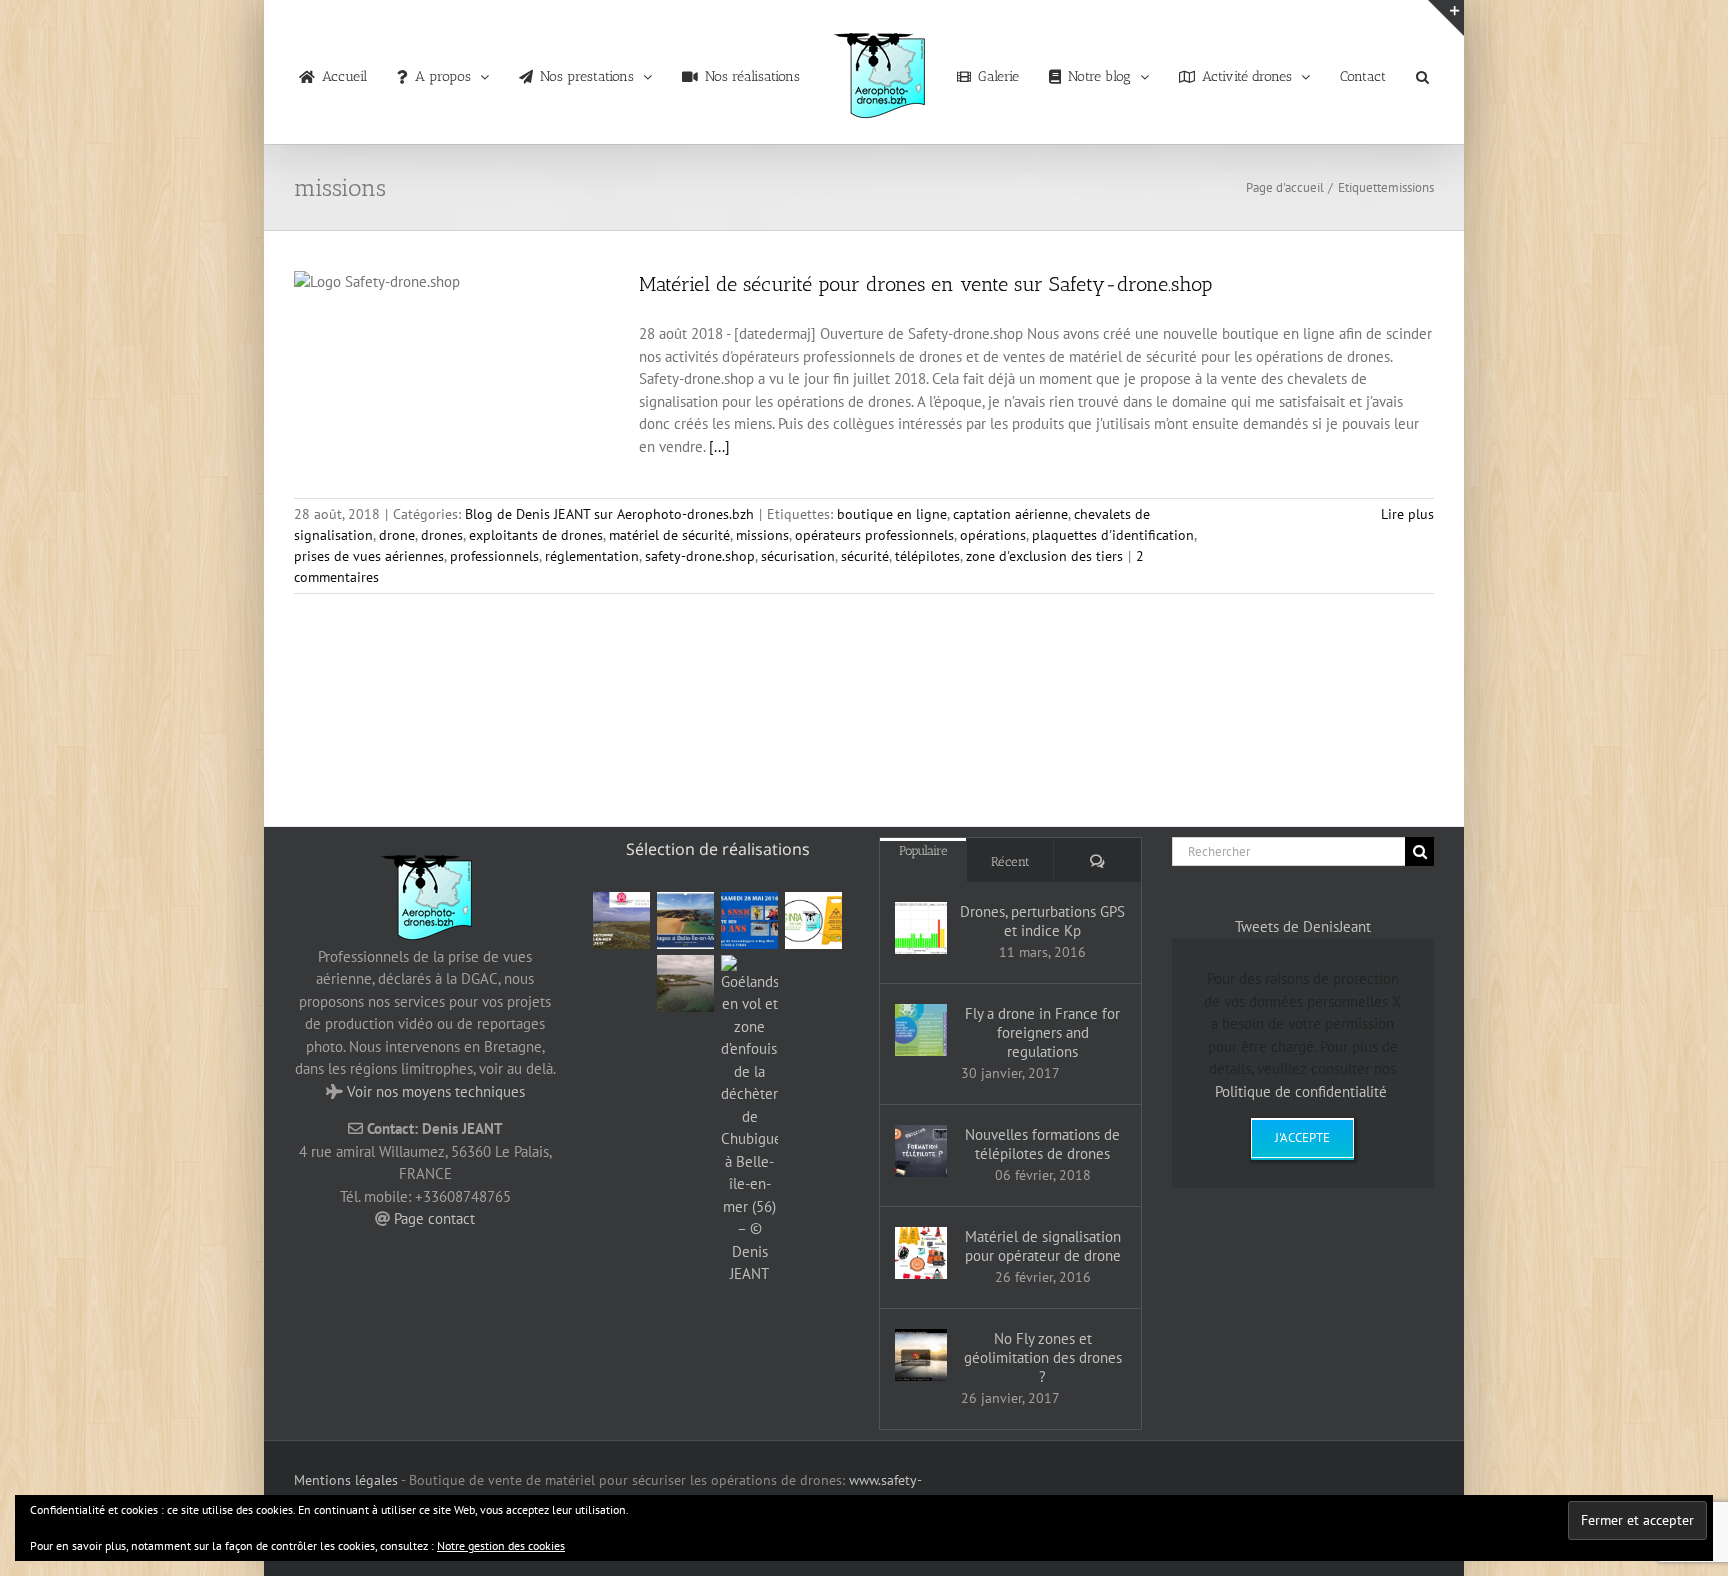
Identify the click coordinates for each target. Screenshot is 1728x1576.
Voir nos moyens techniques (436, 1091)
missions (762, 535)
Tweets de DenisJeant (1303, 926)
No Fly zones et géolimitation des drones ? (1043, 1357)
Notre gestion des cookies (501, 1545)
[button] (1387, 72)
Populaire (923, 850)
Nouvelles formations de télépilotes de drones (1042, 1144)
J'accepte (1302, 1137)
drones (442, 535)
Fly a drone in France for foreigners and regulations (1042, 1032)
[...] (719, 446)
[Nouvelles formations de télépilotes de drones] (921, 1151)
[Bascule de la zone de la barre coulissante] (1446, 18)
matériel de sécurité (669, 535)
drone (397, 535)
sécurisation (798, 556)
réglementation (592, 556)
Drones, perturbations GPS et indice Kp (1042, 921)
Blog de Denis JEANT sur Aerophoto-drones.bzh (609, 514)
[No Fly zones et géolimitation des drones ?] (921, 1355)
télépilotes (927, 556)
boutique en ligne (892, 514)
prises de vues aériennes (369, 556)
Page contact (434, 1218)
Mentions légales (346, 1480)
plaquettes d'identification (1113, 535)
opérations (993, 535)
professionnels (494, 556)
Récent (1010, 861)
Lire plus (1407, 514)
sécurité (865, 556)
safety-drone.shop (700, 556)
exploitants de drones (536, 535)
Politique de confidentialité (1301, 1091)
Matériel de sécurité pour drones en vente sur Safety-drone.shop (925, 284)
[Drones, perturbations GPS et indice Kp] (921, 928)
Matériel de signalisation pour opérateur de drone (1043, 1246)
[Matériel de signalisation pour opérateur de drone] (921, 1253)
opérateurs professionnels (874, 535)
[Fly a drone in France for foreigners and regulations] (921, 1030)
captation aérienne (1010, 514)
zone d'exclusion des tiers (1044, 556)
